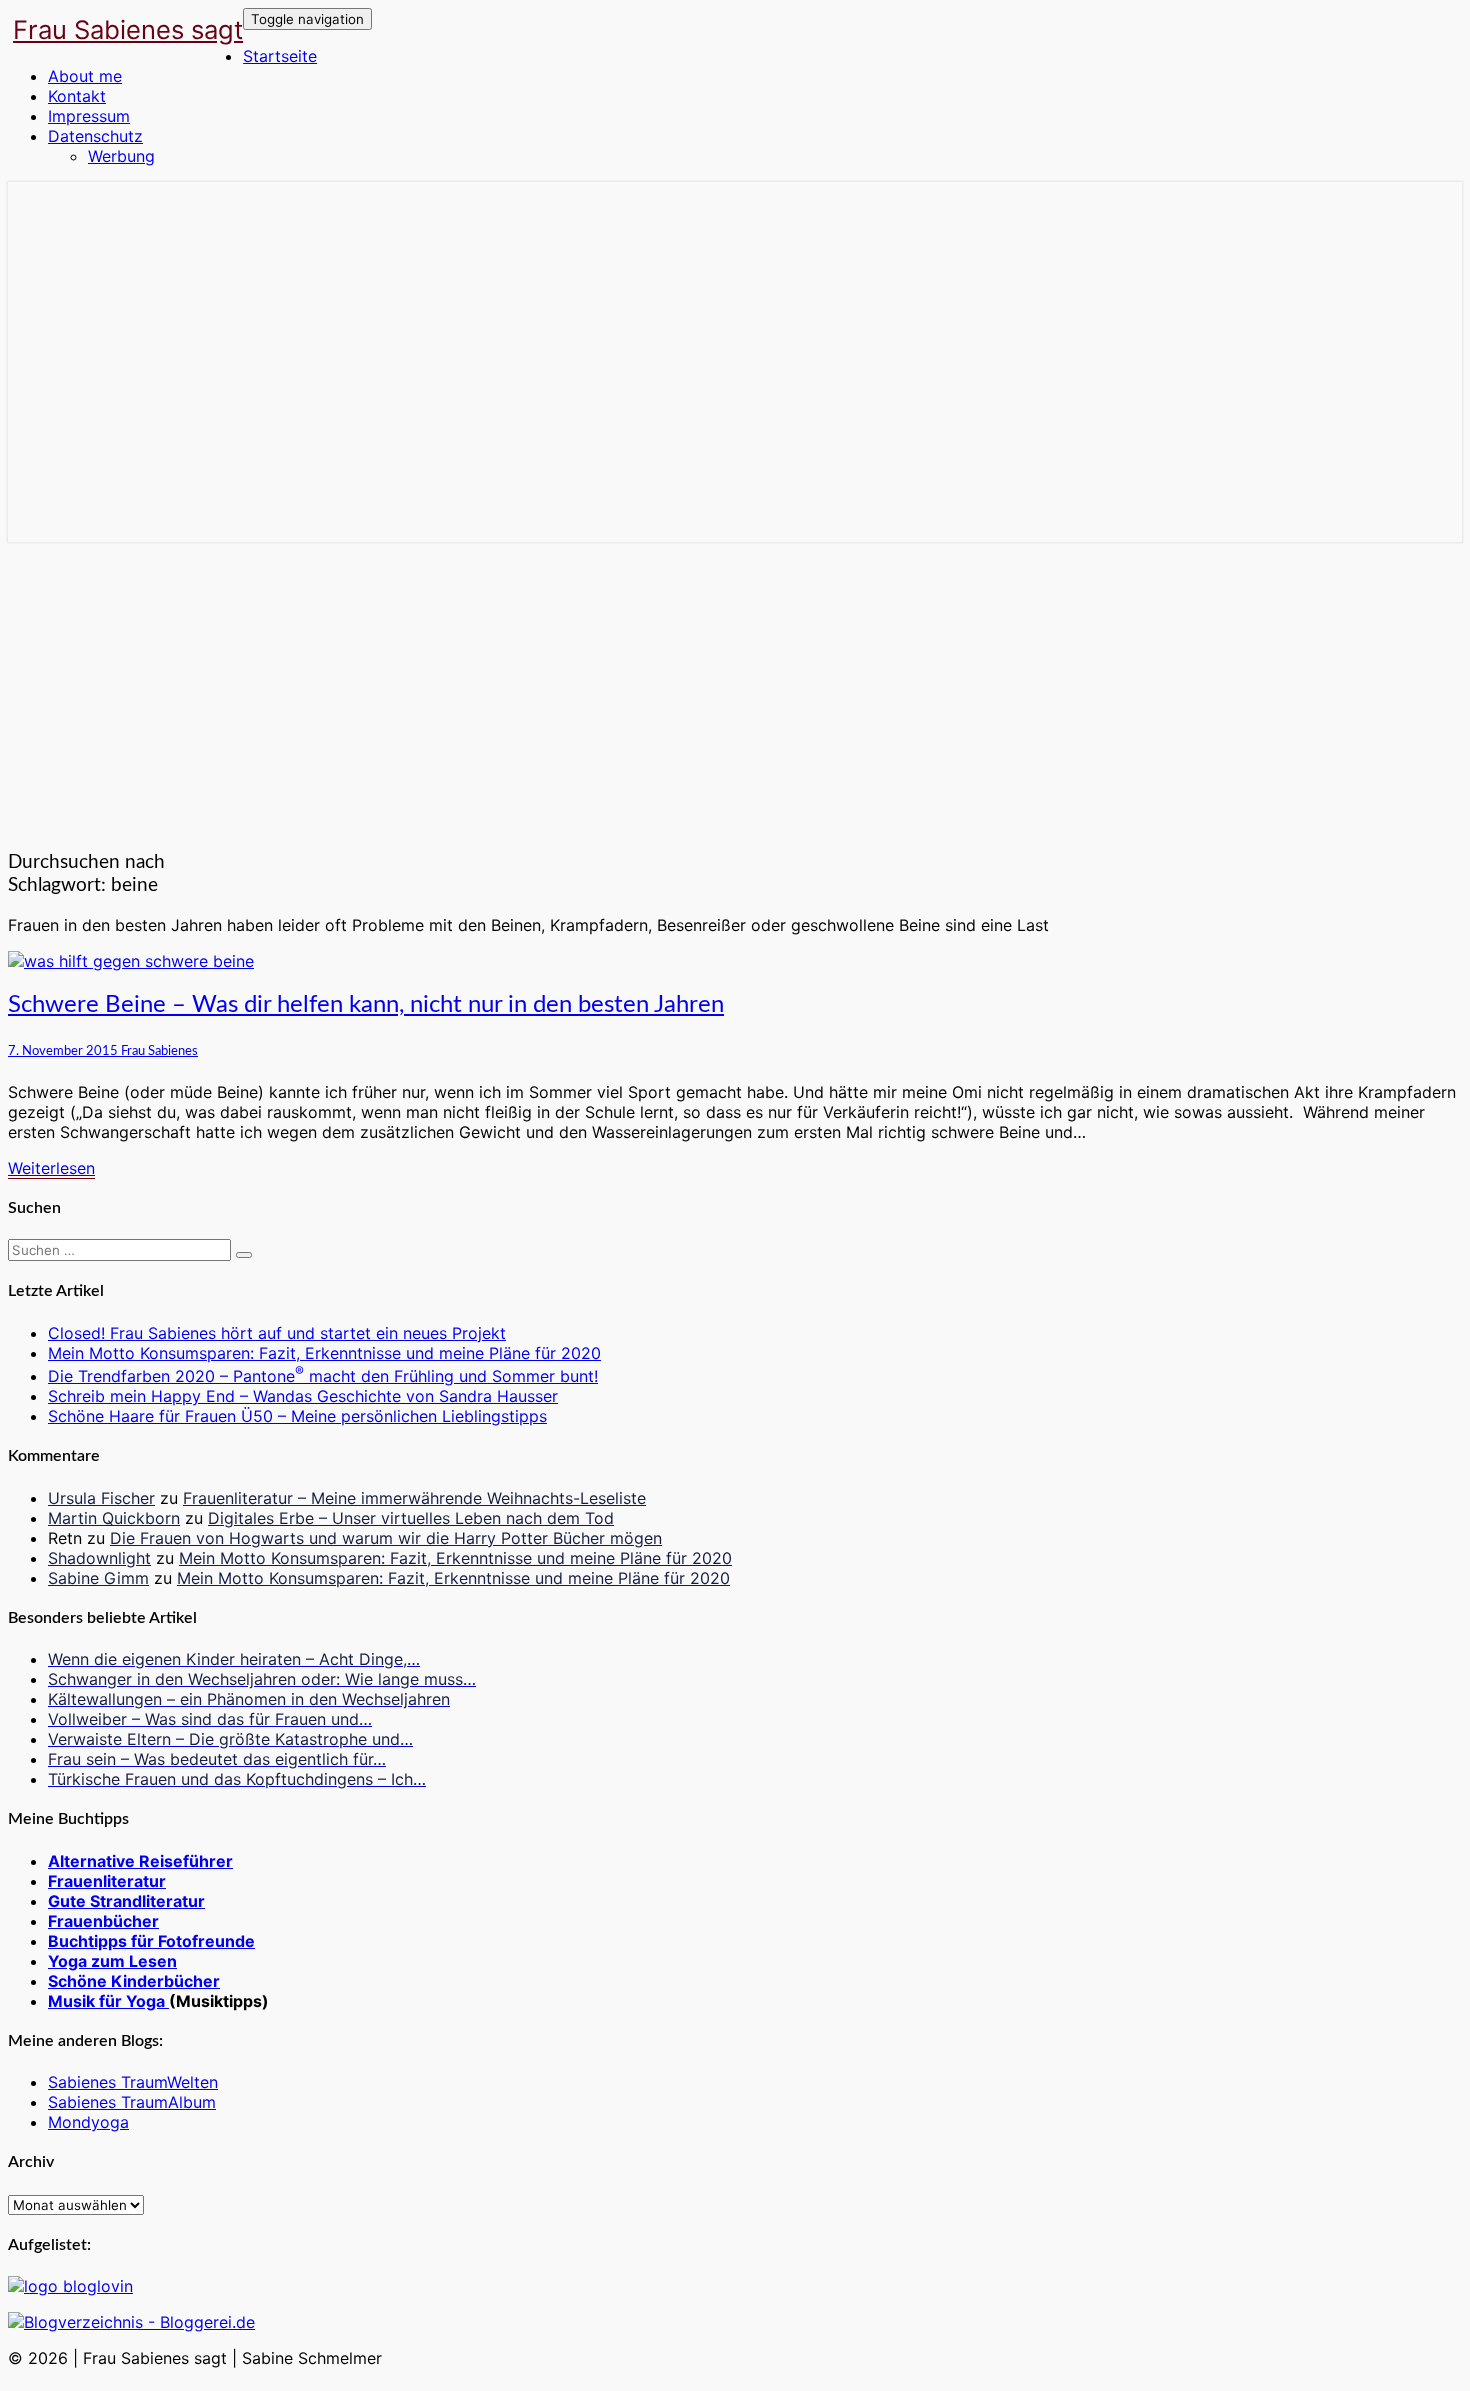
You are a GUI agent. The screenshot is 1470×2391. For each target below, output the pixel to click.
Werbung (121, 156)
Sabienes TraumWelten (133, 2082)
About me (85, 76)
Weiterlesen (51, 1168)
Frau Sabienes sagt (128, 29)
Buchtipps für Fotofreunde (151, 1941)
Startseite (280, 56)
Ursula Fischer (101, 1498)
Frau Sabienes (159, 1051)
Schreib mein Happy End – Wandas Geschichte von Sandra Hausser (303, 1396)
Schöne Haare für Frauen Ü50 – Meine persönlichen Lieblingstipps (297, 1416)
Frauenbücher (103, 1921)
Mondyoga (88, 2122)
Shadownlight (99, 1558)
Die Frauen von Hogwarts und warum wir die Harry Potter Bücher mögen (386, 1538)
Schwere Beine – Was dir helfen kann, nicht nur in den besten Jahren (366, 1005)
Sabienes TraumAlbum (132, 2102)
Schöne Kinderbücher (134, 1981)
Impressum (89, 116)
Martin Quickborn (114, 1518)
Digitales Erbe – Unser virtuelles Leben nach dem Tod (411, 1518)
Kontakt (77, 96)
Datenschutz (95, 136)
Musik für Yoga (108, 2001)
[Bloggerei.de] (131, 2322)
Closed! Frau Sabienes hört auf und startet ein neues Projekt (277, 1333)
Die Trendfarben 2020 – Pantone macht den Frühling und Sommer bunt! (323, 1376)
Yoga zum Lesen (112, 1961)
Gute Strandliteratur (126, 1901)
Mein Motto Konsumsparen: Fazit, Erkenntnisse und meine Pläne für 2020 (324, 1353)
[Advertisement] (735, 692)
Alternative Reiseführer (140, 1861)
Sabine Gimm (98, 1578)
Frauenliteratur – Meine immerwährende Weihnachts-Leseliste (414, 1498)
